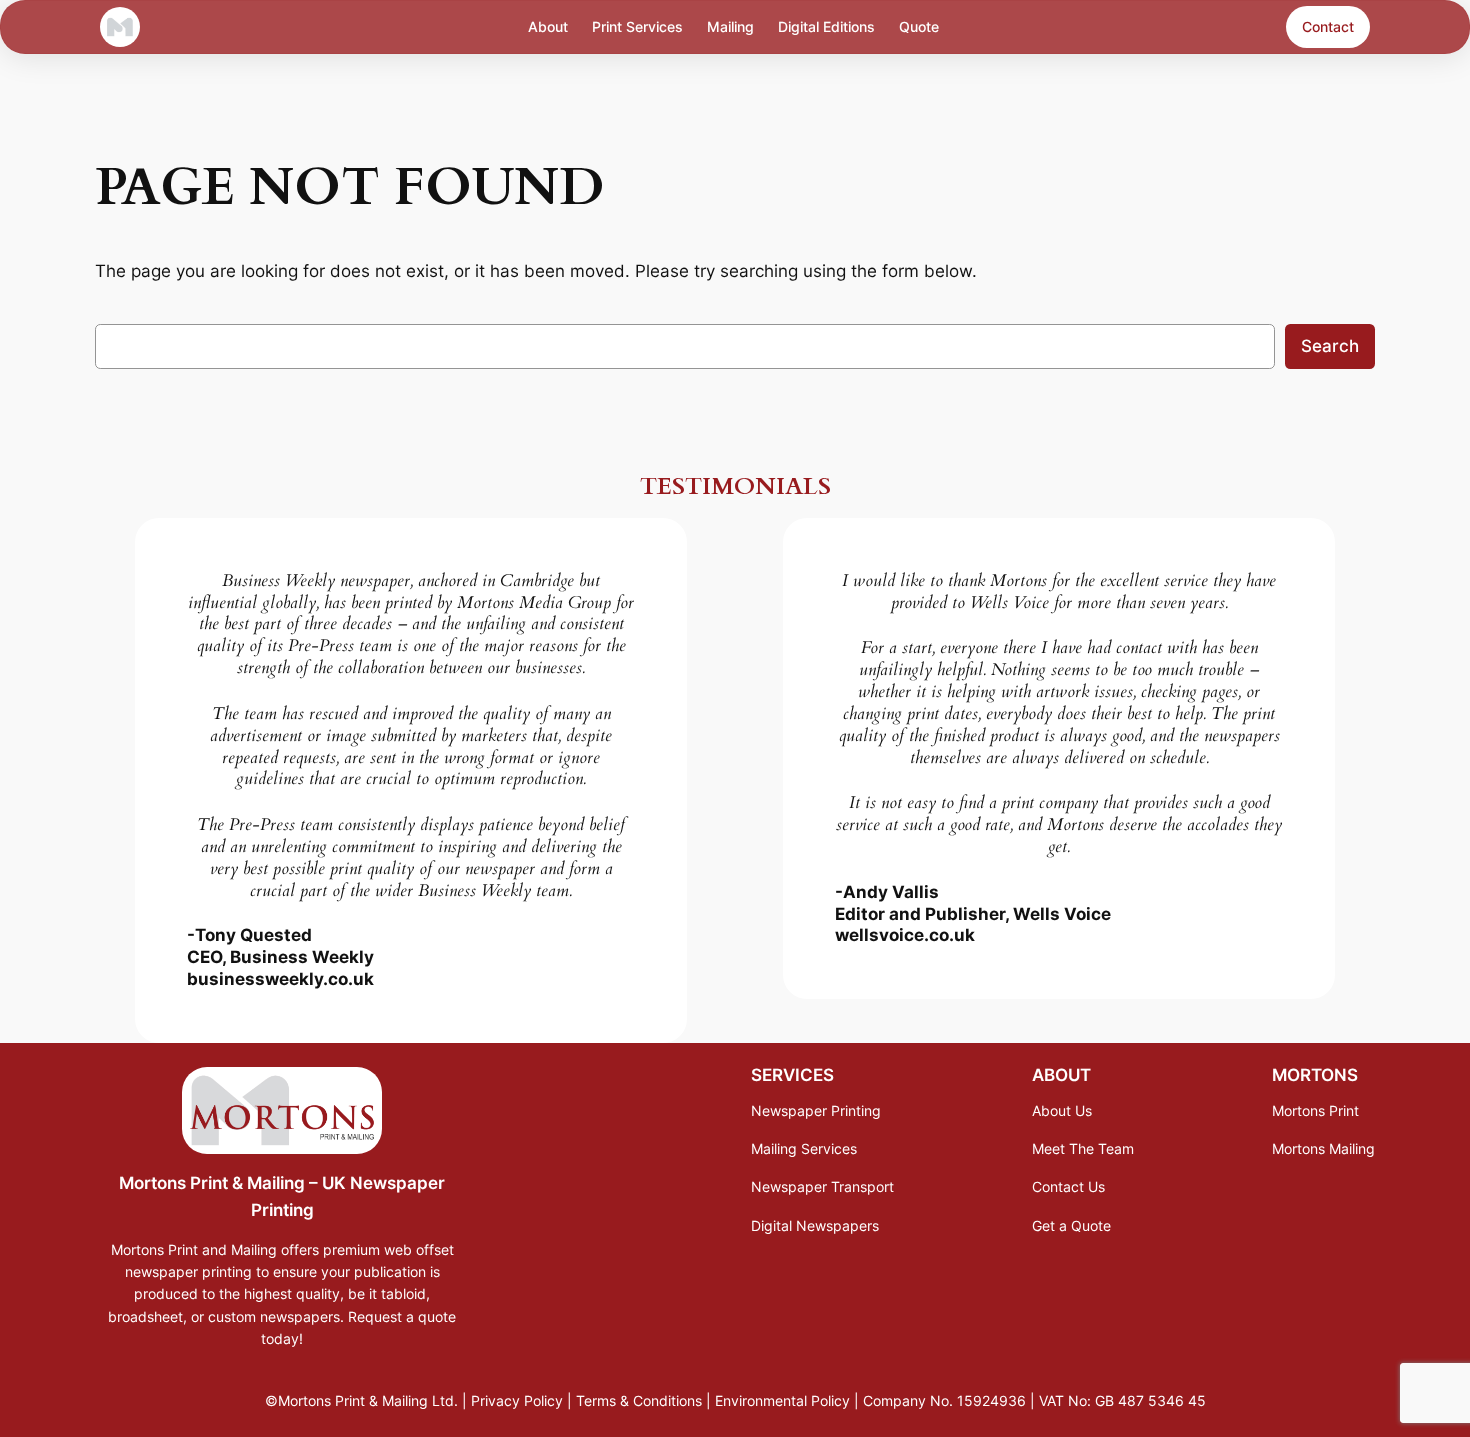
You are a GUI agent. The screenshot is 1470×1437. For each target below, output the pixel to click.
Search (1330, 346)
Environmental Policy (782, 1400)
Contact (1328, 26)
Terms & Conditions (639, 1400)
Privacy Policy (517, 1400)
